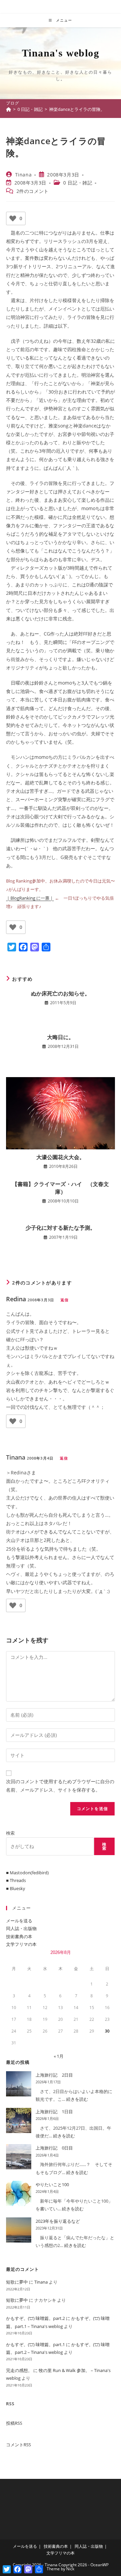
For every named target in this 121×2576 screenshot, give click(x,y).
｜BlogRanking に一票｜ (30, 898)
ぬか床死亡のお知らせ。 (61, 993)
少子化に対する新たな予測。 (61, 1228)
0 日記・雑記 (78, 183)
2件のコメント (33, 191)
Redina (16, 1299)
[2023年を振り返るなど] (19, 2230)
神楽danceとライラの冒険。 (77, 109)
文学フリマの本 (21, 1944)
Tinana (24, 175)
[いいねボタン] (13, 218)
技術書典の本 (19, 1936)
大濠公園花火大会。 (61, 1157)
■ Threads (16, 1880)
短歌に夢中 (17, 2282)
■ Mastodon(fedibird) (27, 1873)
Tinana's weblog (61, 53)
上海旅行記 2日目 (54, 2075)
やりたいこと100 (52, 2184)
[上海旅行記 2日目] (19, 2084)
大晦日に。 (61, 1037)
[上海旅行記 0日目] (19, 2157)
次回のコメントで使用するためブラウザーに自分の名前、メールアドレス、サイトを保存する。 (60, 1786)
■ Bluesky (16, 1888)
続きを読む (77, 2099)
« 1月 (59, 2056)
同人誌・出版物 (21, 1928)
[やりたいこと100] (19, 2193)
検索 (10, 1833)
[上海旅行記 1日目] (19, 2120)
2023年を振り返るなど (58, 2221)
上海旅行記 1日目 (54, 2112)
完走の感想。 (19, 2370)
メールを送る (19, 1921)
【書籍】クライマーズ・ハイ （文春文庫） (61, 1188)
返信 (65, 1300)
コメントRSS (18, 2445)
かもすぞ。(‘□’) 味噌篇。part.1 (35, 2344)
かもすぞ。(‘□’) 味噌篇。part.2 (35, 2318)
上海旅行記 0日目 (54, 2148)
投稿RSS (14, 2423)
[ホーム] (9, 109)
